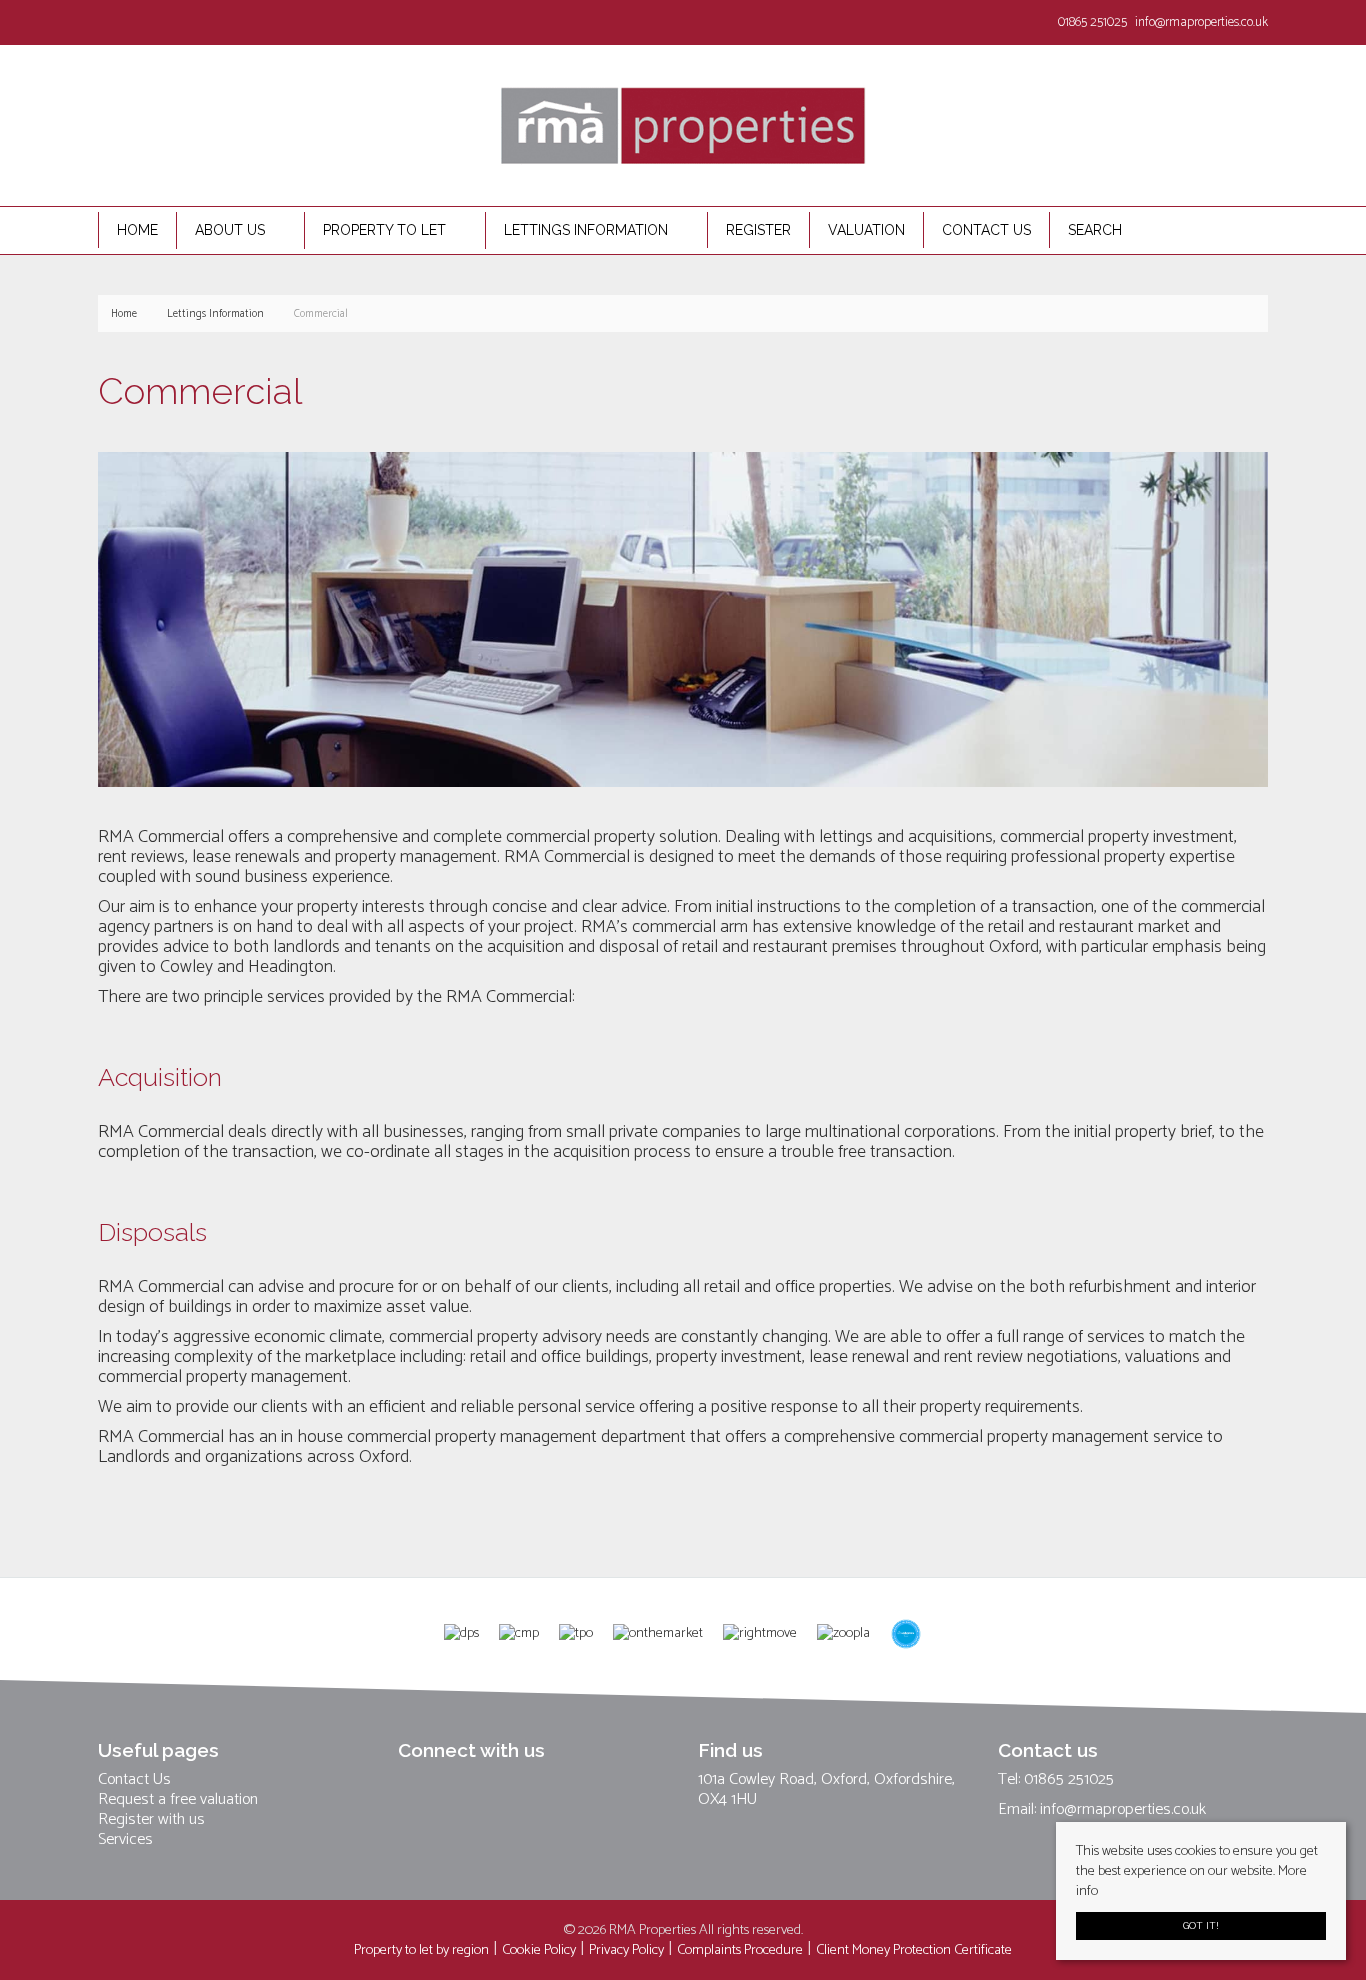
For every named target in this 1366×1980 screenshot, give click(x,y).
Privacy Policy (626, 1950)
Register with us (151, 1820)
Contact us (986, 230)
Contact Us (134, 1780)
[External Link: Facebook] (102, 21)
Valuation (866, 230)
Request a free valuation (178, 1800)
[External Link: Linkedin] (110, 21)
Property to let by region (421, 1950)
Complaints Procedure (740, 1950)
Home (137, 230)
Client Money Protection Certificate (914, 1950)
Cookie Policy (539, 1950)
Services (125, 1840)
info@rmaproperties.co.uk (1123, 1809)
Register (758, 230)
